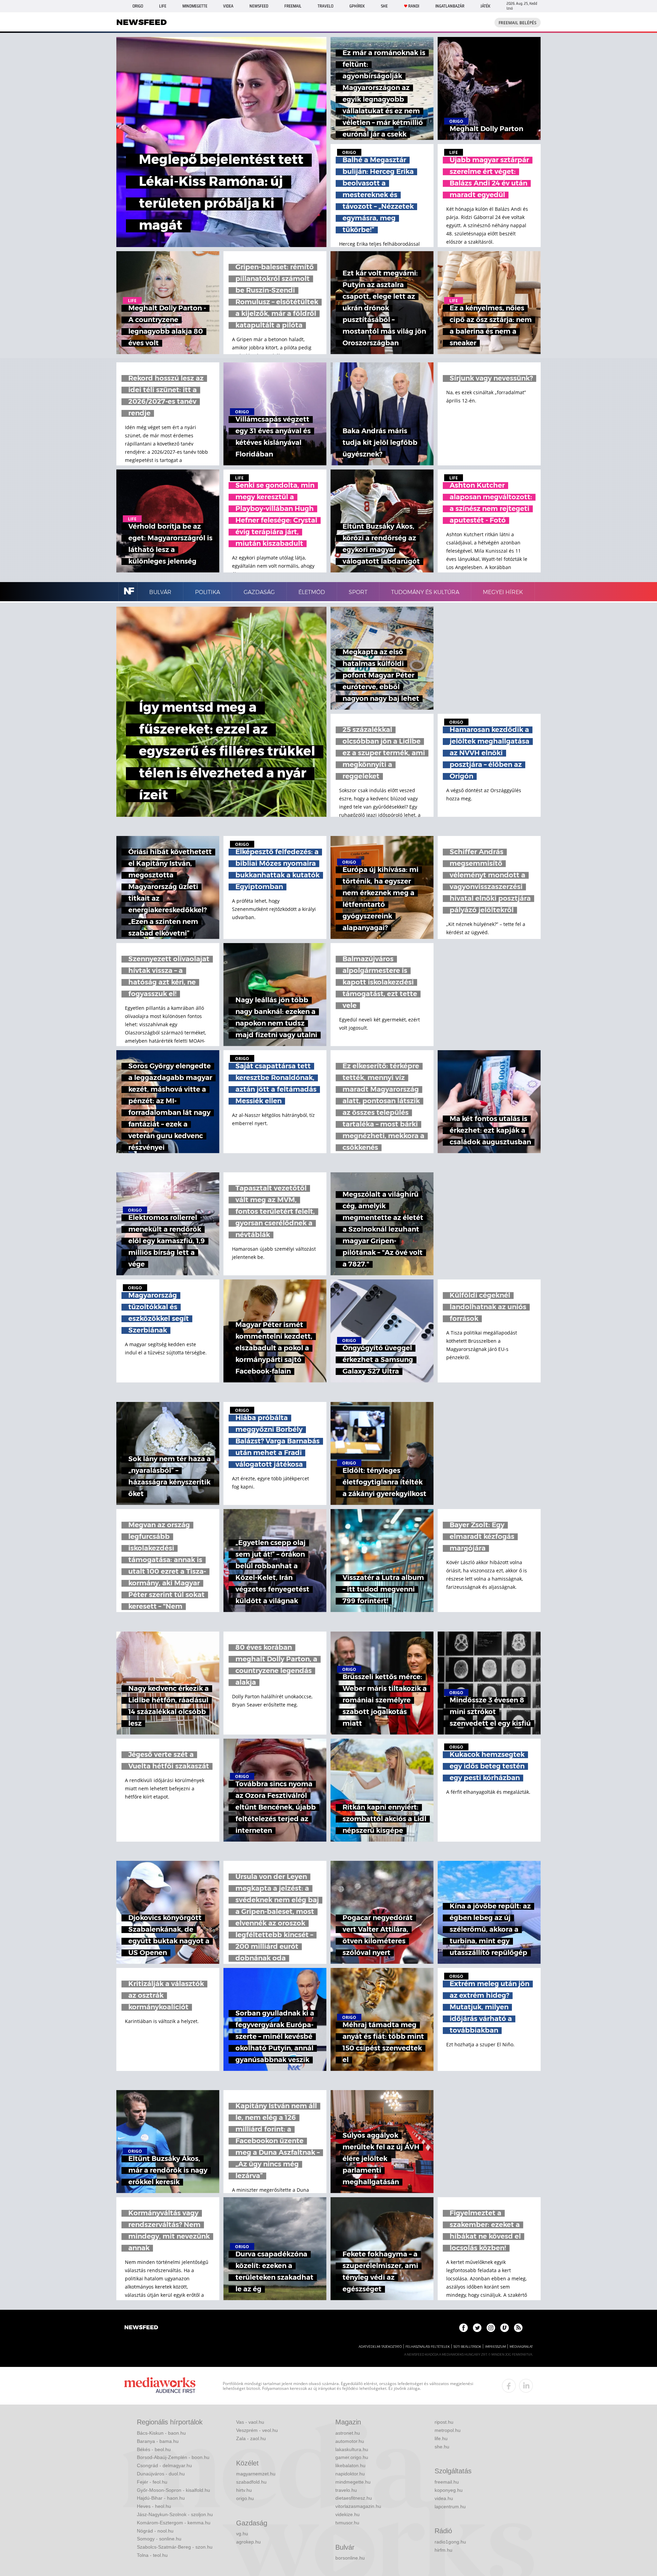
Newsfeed (259, 6)
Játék (485, 6)
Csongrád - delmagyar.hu (164, 2465)
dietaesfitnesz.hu (354, 2498)
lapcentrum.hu (450, 2507)
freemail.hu (447, 2482)
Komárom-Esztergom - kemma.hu (174, 2523)
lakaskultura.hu (352, 2449)
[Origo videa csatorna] (505, 2328)
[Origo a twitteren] (477, 2328)
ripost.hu (444, 2422)
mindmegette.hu (353, 2482)
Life (163, 6)
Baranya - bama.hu (158, 2441)
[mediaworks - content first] (160, 2386)
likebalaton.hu (350, 2465)
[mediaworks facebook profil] (509, 2386)
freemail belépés (518, 23)
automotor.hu (350, 2441)
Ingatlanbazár (450, 6)
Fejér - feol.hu (152, 2482)
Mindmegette (195, 6)
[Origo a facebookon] (463, 2328)
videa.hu (444, 2498)
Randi (414, 6)
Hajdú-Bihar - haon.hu (161, 2498)
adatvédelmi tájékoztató (380, 2347)
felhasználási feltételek (428, 2347)
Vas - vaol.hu (250, 2422)
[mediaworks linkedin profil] (526, 2386)
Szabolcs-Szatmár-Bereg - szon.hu (175, 2547)
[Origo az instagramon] (491, 2328)
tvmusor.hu (347, 2523)
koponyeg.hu (449, 2490)
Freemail (293, 6)
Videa (228, 6)
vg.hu (242, 2534)
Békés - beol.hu (154, 2449)
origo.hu (245, 2498)
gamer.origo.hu (352, 2457)
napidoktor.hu (350, 2474)
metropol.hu (448, 2430)
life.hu (441, 2438)
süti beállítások (467, 2347)
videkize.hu (347, 2514)
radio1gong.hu (450, 2542)
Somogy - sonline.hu (159, 2539)
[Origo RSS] (518, 2328)
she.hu (442, 2447)
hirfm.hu (443, 2550)
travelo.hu (346, 2490)
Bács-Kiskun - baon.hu (161, 2433)
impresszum (495, 2347)
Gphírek (357, 6)
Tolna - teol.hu (152, 2555)
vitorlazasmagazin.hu (358, 2506)
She (384, 6)
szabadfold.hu (251, 2482)
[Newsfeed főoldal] (141, 2328)
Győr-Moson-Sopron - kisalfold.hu (173, 2490)
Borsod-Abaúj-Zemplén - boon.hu (173, 2457)
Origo (138, 6)
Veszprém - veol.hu (257, 2430)
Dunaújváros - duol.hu (161, 2474)
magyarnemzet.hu (256, 2474)
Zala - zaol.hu (251, 2438)
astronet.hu (348, 2433)
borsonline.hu (350, 2558)
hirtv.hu (244, 2490)
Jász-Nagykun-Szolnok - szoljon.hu (175, 2514)
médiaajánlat (521, 2347)
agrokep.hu (248, 2542)
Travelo (325, 6)
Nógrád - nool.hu (155, 2531)
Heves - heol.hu (154, 2506)
